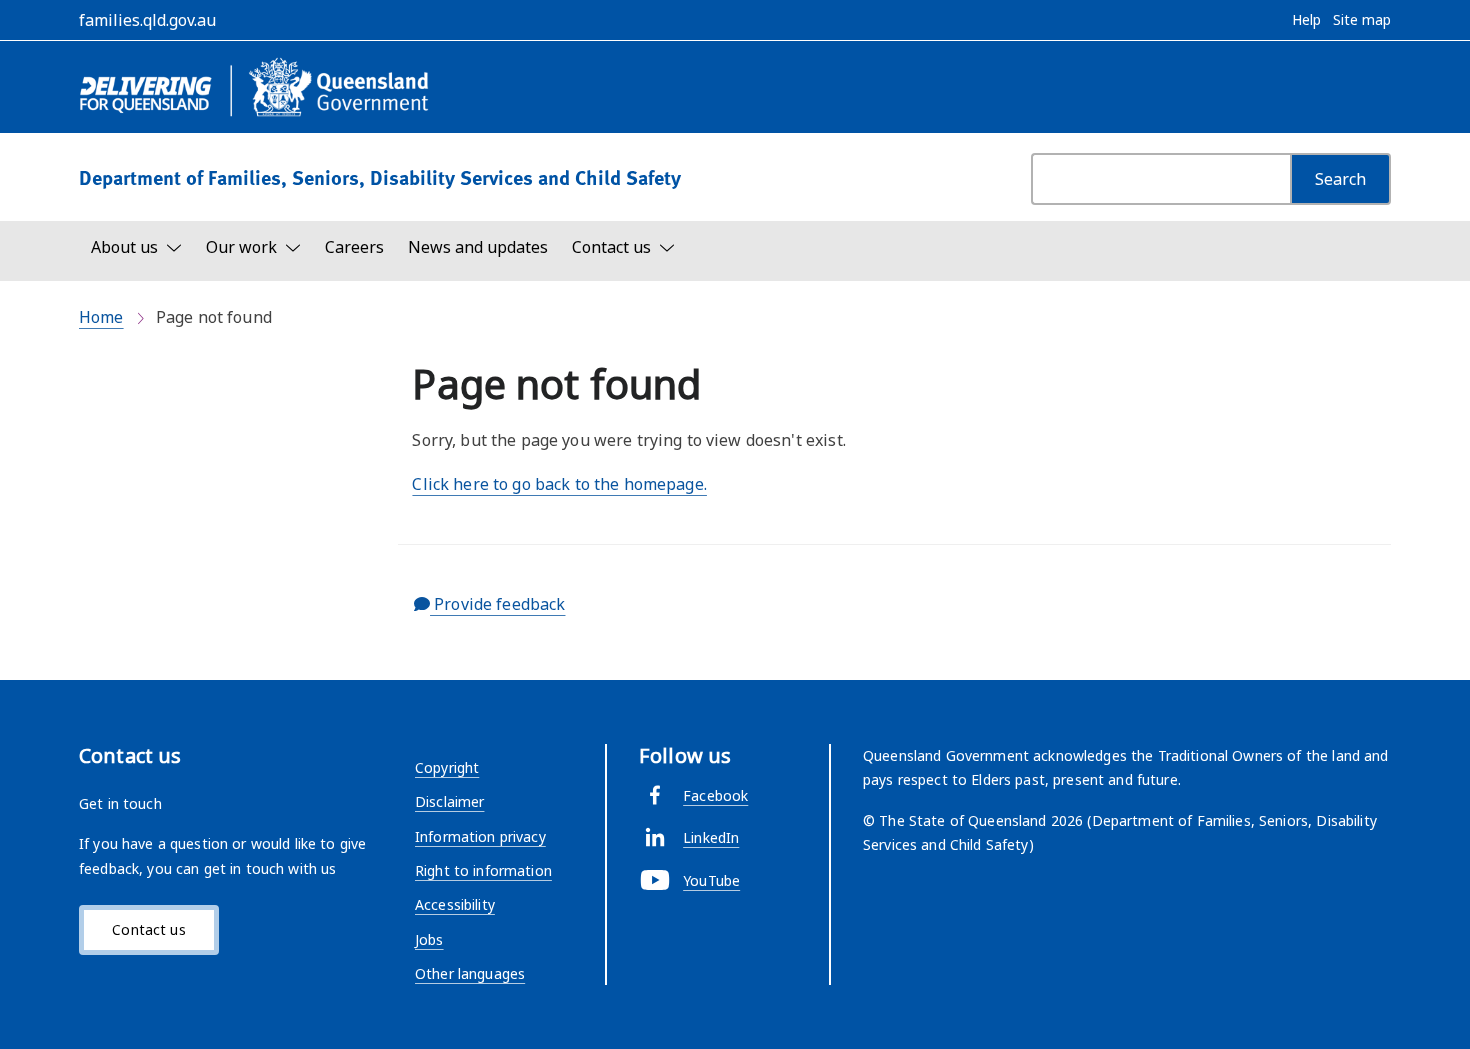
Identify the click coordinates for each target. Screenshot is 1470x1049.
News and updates (478, 247)
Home (101, 317)
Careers (354, 247)
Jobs (429, 939)
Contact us (148, 929)
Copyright (447, 767)
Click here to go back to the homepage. (559, 484)
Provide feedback (497, 604)
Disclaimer (449, 801)
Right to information (483, 870)
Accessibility (455, 904)
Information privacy (480, 836)
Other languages (470, 973)
